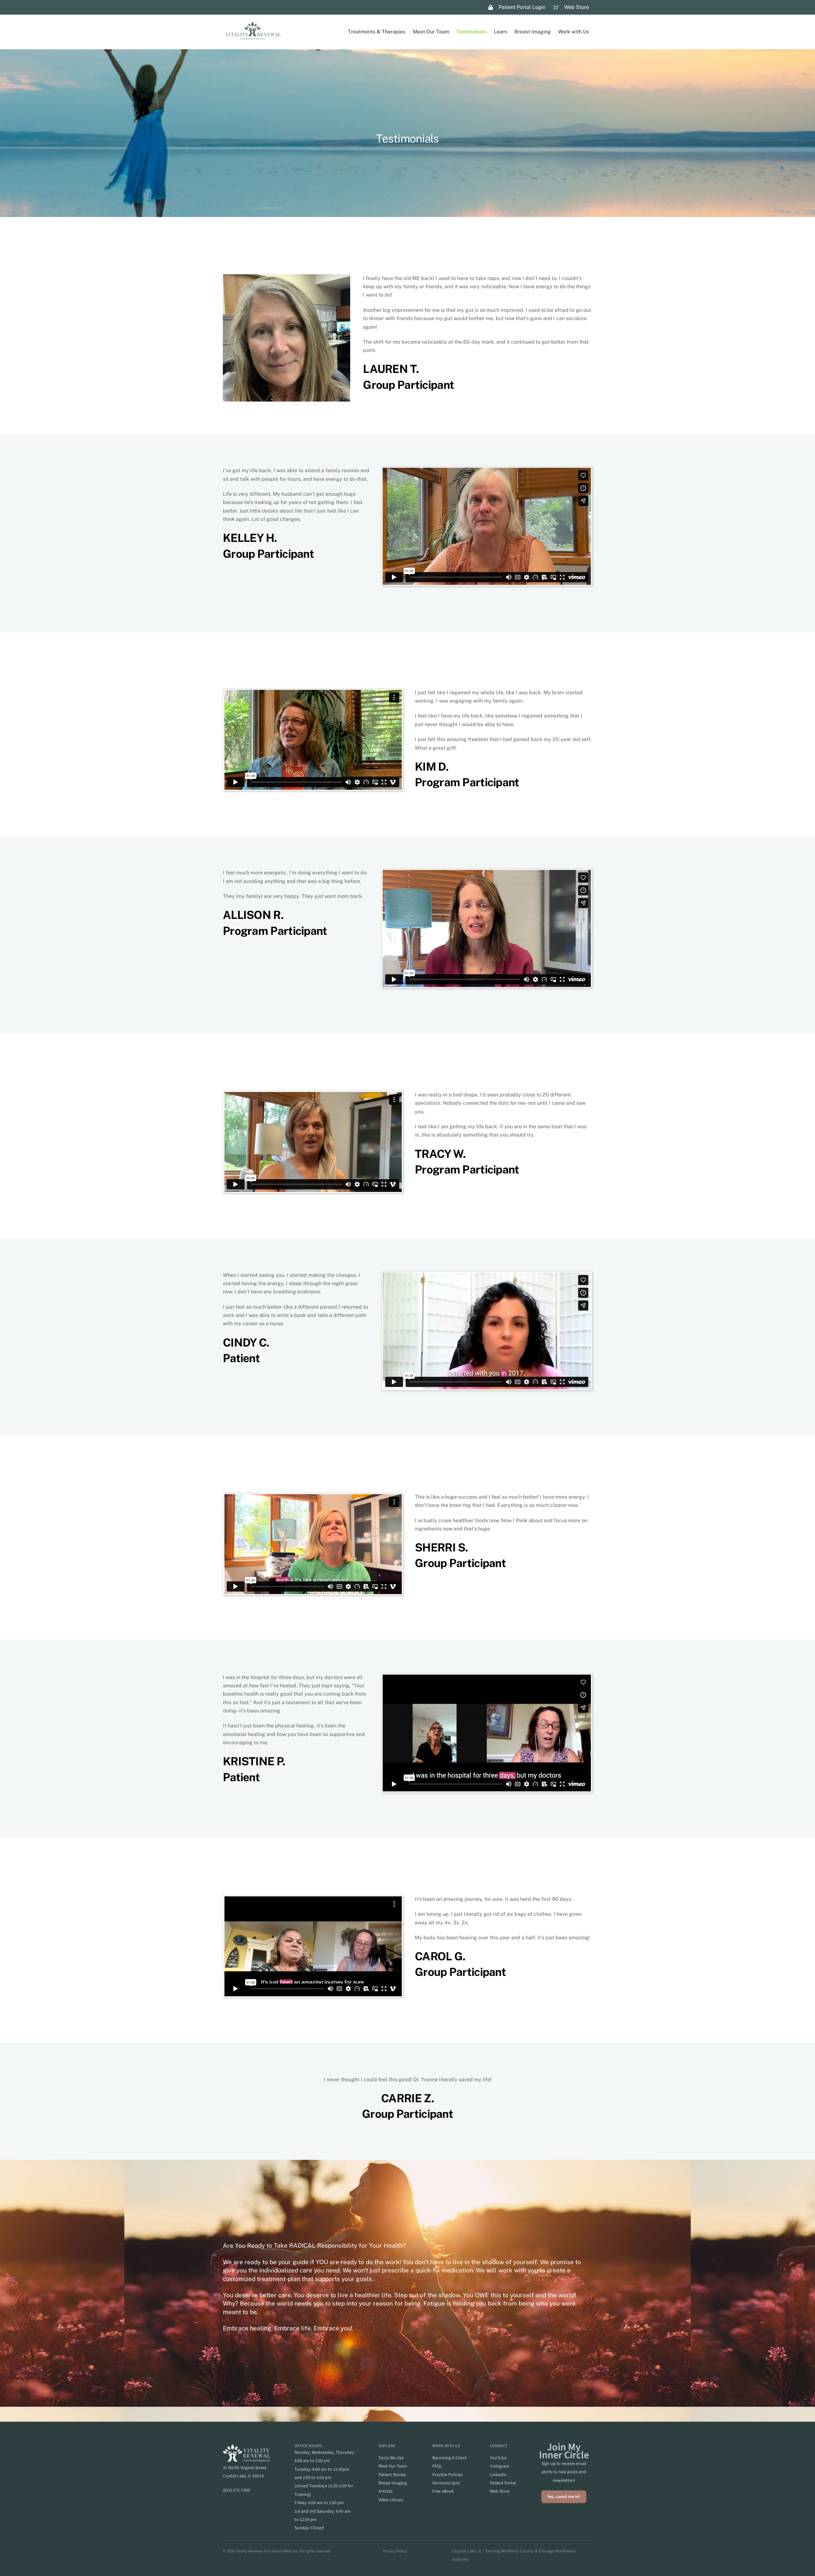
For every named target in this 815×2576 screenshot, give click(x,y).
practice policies (447, 2475)
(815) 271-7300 (236, 2490)
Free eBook (443, 2491)
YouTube (498, 2458)
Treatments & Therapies (377, 32)
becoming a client (450, 2458)
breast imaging (393, 2483)
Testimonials (471, 32)
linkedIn (498, 2475)
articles (386, 2491)
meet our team (393, 2466)
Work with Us (574, 32)
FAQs (437, 2466)
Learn (500, 32)
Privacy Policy (395, 2551)
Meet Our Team (431, 32)
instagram (500, 2466)
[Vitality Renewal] (253, 38)
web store (500, 2491)
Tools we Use (391, 2458)
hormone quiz (446, 2483)
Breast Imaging (533, 32)
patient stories (392, 2475)
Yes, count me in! (564, 2497)
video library (391, 2500)
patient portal (503, 2483)
